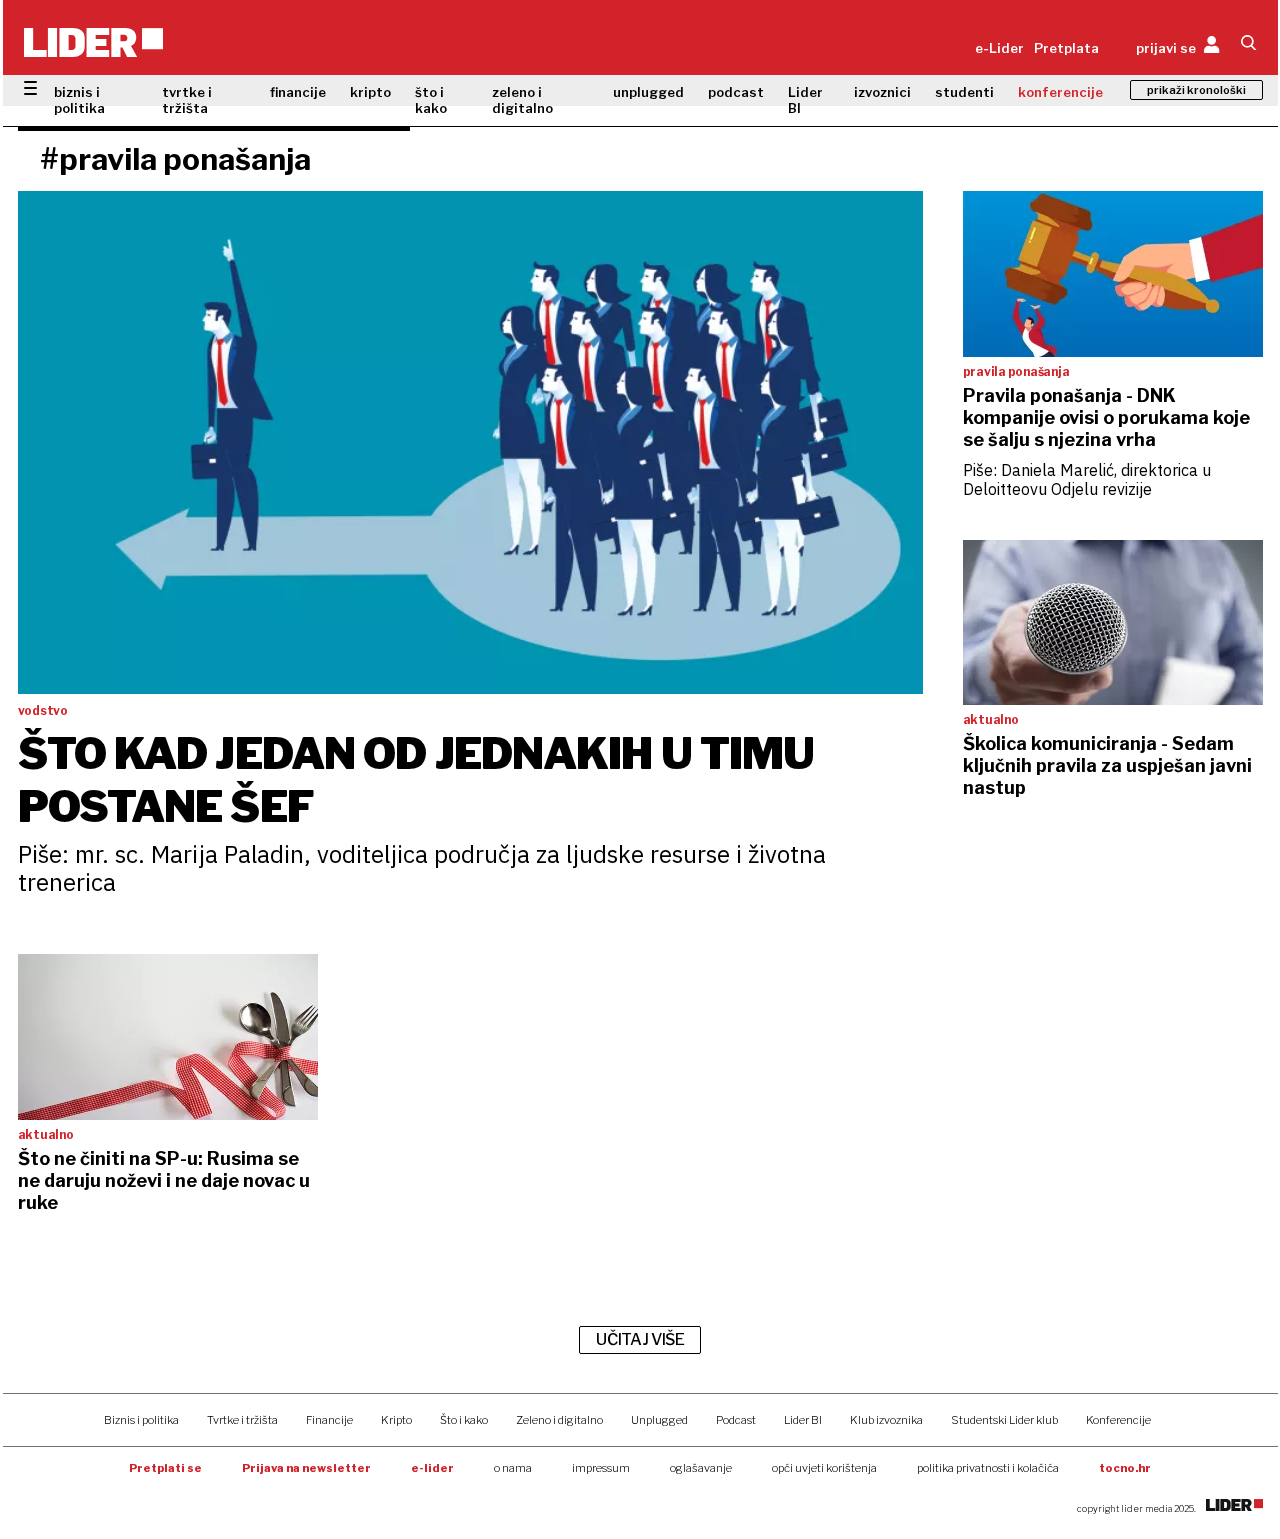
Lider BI (805, 100)
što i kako (431, 100)
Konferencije (1118, 1420)
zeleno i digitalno (522, 100)
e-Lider (999, 48)
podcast (736, 92)
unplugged (648, 92)
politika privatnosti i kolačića (988, 1468)
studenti (964, 92)
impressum (601, 1468)
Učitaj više (640, 1339)
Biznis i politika (141, 1420)
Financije (329, 1420)
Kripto (396, 1420)
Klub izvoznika (886, 1420)
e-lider (432, 1468)
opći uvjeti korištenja (824, 1468)
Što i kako (464, 1420)
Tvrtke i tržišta (242, 1420)
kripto (370, 92)
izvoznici (882, 92)
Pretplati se (165, 1468)
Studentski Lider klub (1004, 1420)
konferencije (1060, 92)
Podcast (736, 1420)
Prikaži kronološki (1196, 90)
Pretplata (1066, 48)
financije (298, 92)
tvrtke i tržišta (187, 100)
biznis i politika (79, 100)
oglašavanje (701, 1468)
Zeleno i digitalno (559, 1420)
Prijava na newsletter (306, 1468)
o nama (513, 1468)
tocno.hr (1125, 1468)
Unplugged (659, 1420)
